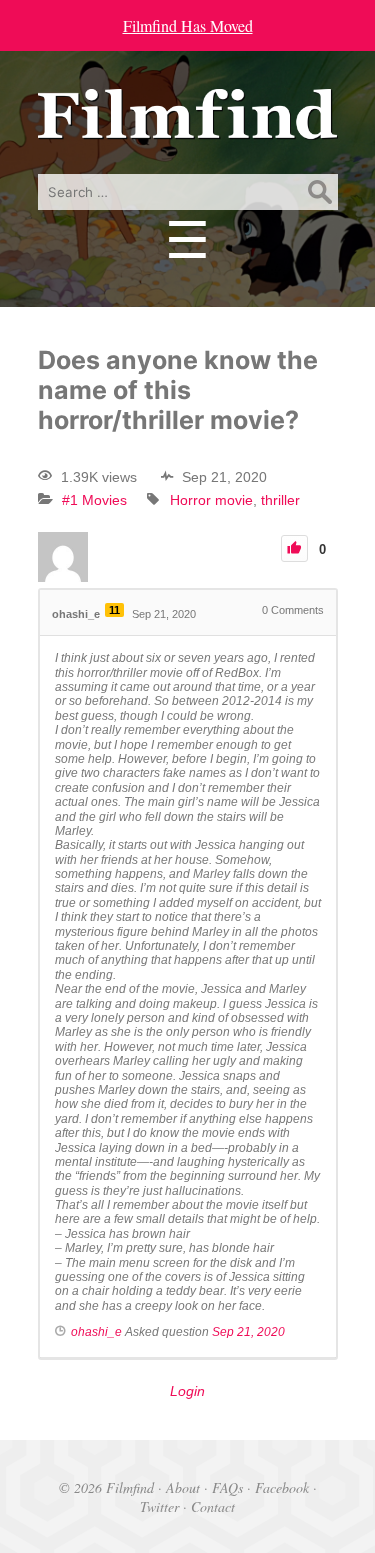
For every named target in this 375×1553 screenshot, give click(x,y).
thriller (280, 500)
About (183, 1487)
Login (187, 1391)
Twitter (159, 1506)
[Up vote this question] (294, 548)
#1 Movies (94, 500)
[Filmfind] (188, 124)
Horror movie (211, 500)
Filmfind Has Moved (188, 25)
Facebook (282, 1487)
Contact (213, 1506)
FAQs (227, 1487)
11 (114, 610)
